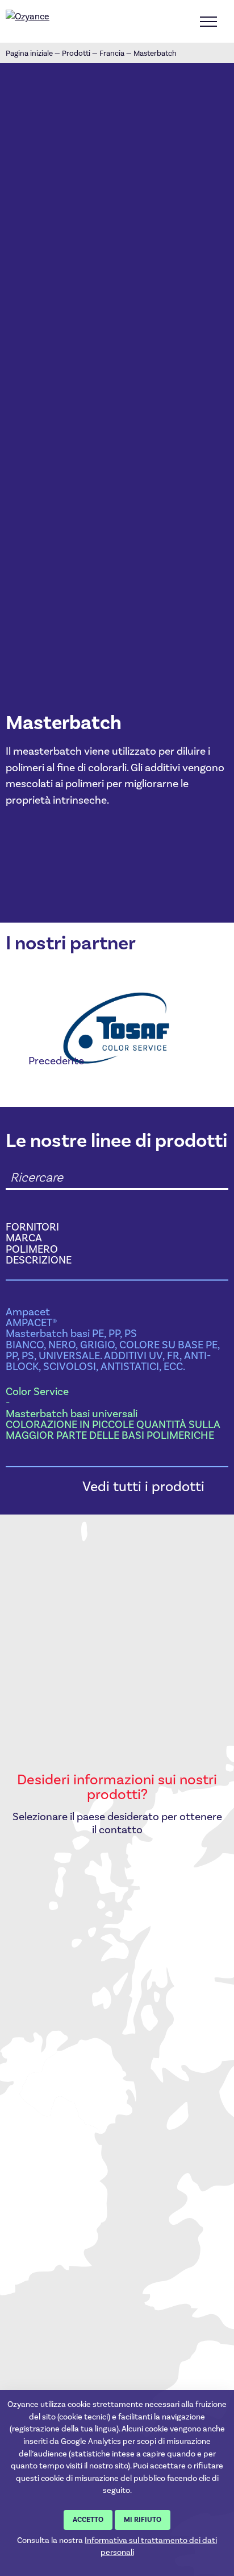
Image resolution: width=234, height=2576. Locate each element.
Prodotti (76, 53)
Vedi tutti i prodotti (143, 1486)
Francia (112, 53)
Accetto (88, 2520)
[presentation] (45, 1061)
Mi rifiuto (143, 2520)
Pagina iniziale (29, 53)
